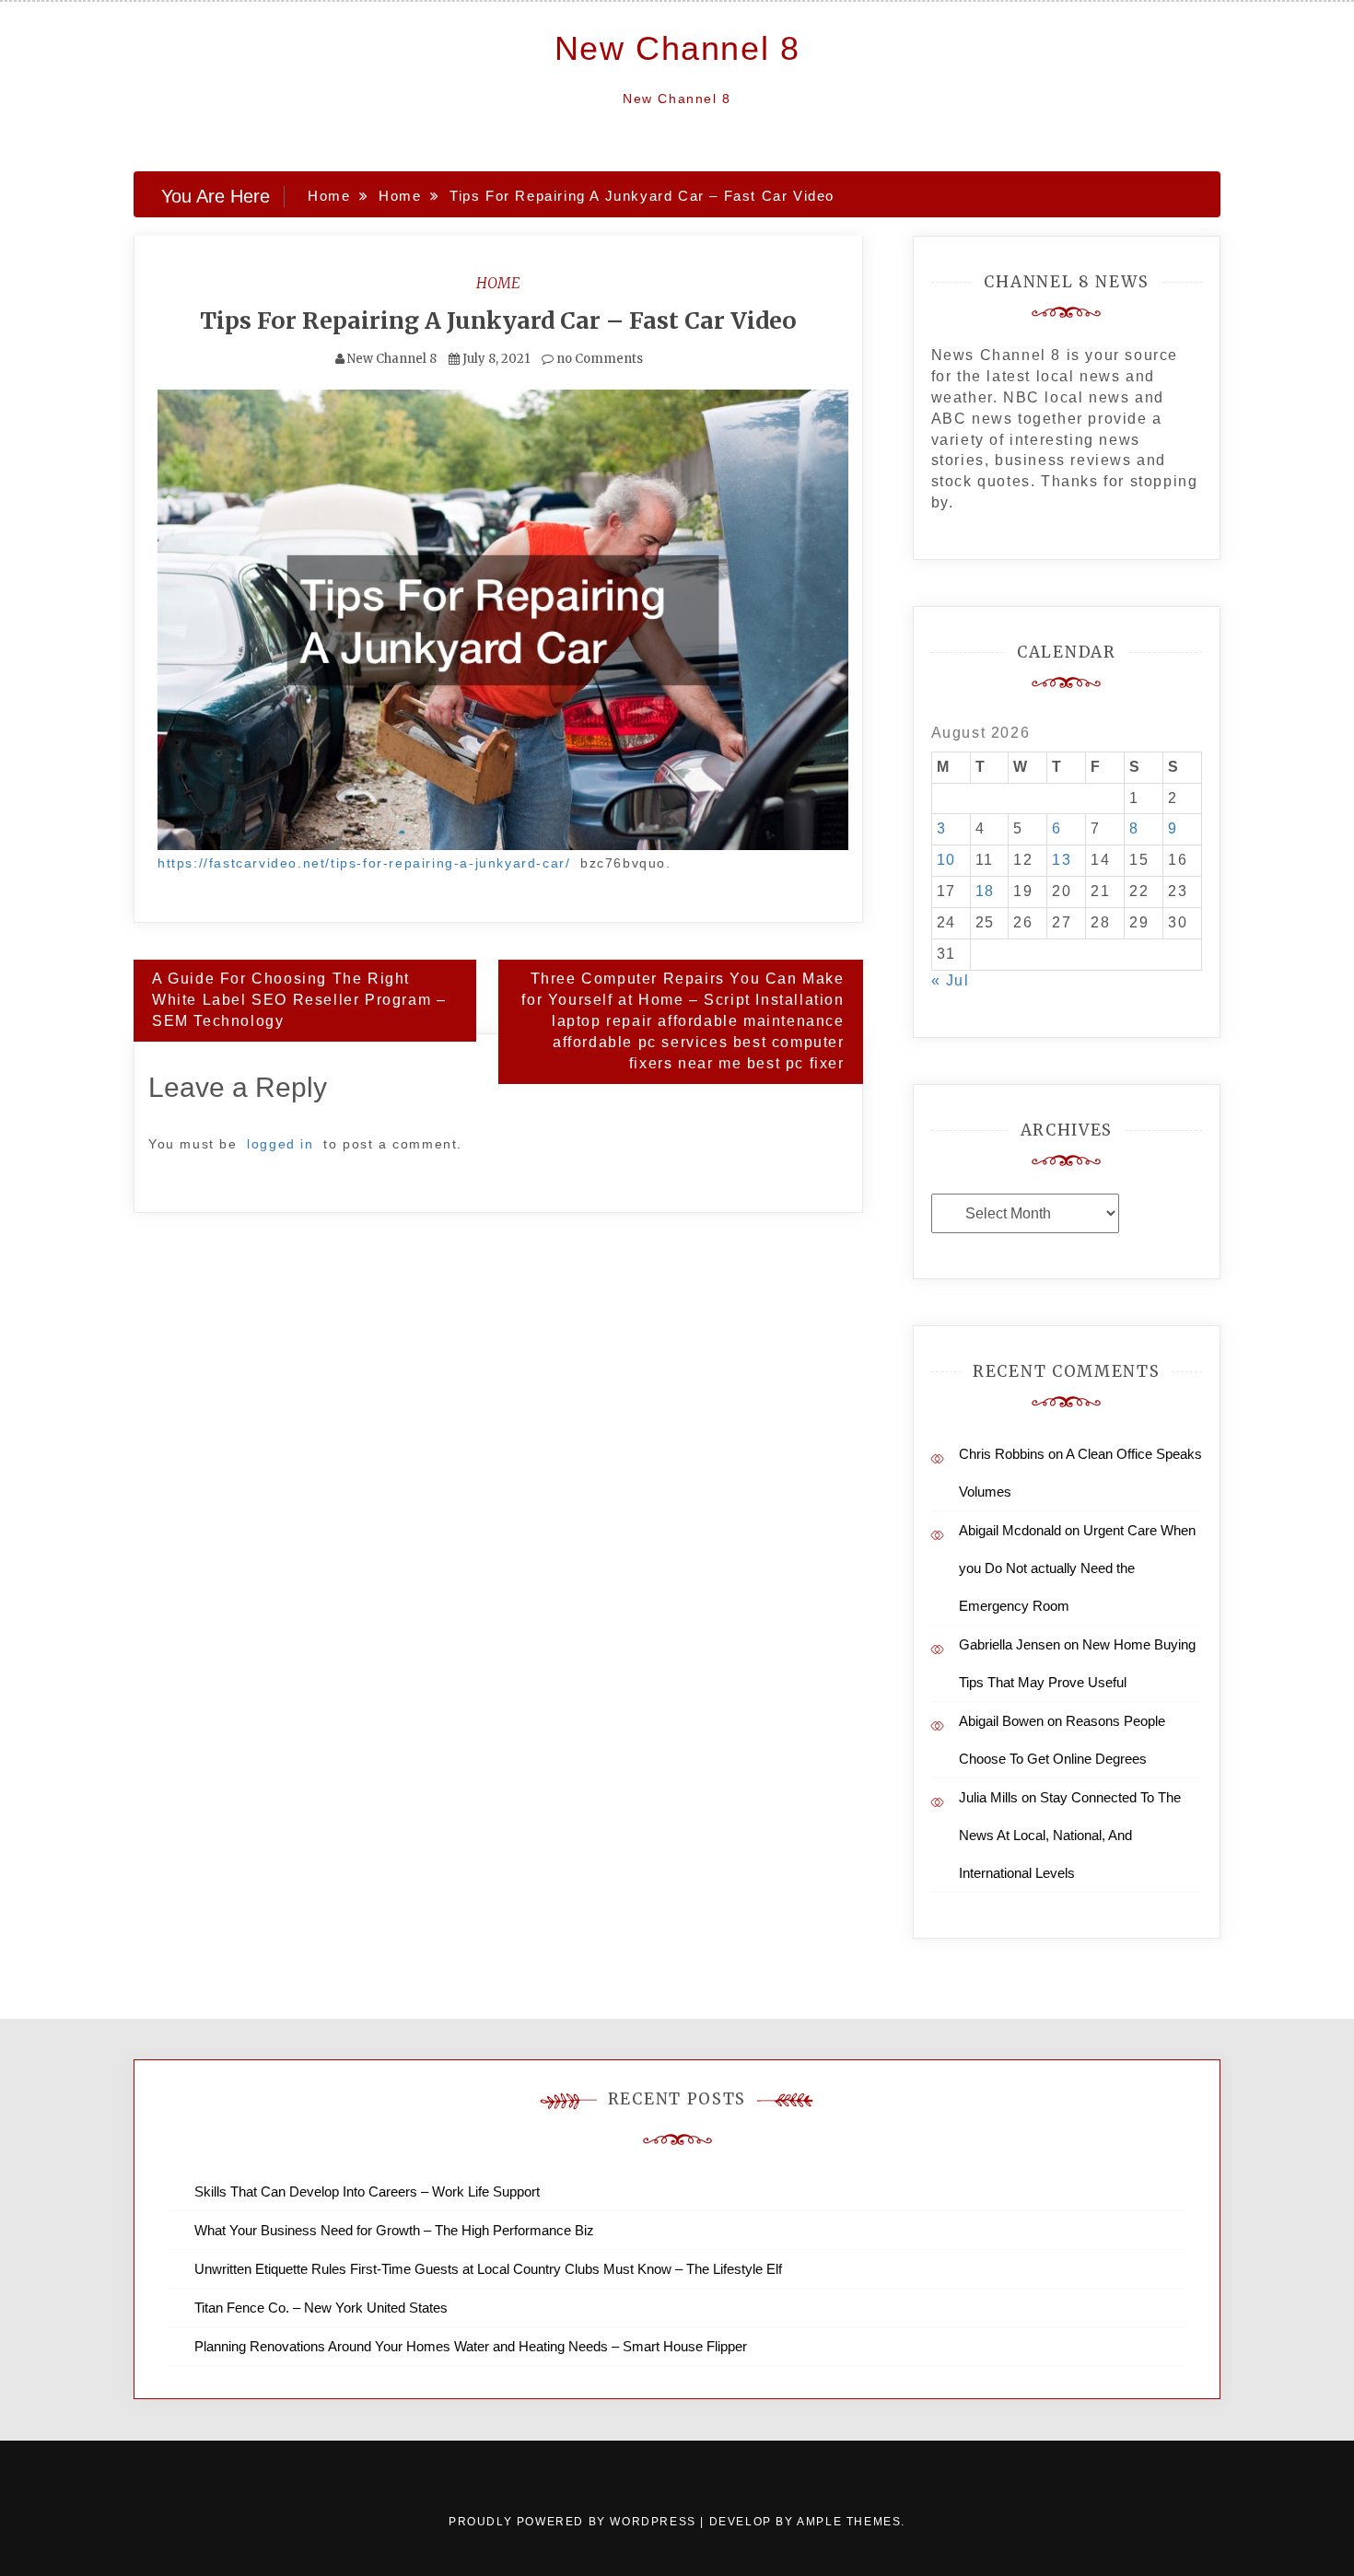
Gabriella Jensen (1010, 1644)
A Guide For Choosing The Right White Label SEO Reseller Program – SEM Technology (299, 1000)
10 (946, 860)
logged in (280, 1144)
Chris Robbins (1002, 1454)
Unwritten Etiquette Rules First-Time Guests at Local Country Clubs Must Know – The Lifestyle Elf (488, 2269)
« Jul (951, 980)
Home (498, 283)
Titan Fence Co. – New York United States (321, 2308)
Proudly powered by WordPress (574, 2522)
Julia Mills (988, 1797)
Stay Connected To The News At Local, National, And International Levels (1070, 1835)
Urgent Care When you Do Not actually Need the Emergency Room (1077, 1568)
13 (1062, 860)
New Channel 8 (677, 48)
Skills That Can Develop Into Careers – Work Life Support (367, 2191)
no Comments (598, 359)
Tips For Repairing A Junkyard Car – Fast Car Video (498, 321)
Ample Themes (849, 2522)
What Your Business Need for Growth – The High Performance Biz (394, 2230)
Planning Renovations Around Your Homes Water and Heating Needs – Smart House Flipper (471, 2346)
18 (985, 891)
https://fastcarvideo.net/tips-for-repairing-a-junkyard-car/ (364, 863)
